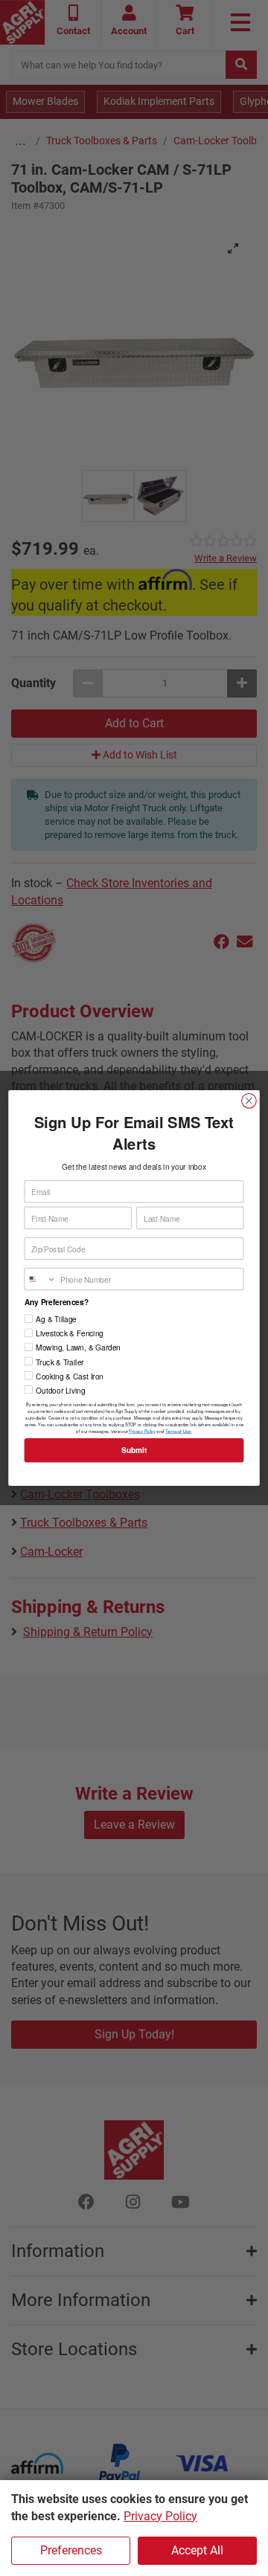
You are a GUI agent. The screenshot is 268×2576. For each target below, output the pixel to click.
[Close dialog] (249, 1101)
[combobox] (40, 1279)
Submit (134, 1450)
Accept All (197, 2550)
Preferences (71, 2550)
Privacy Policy (160, 2516)
